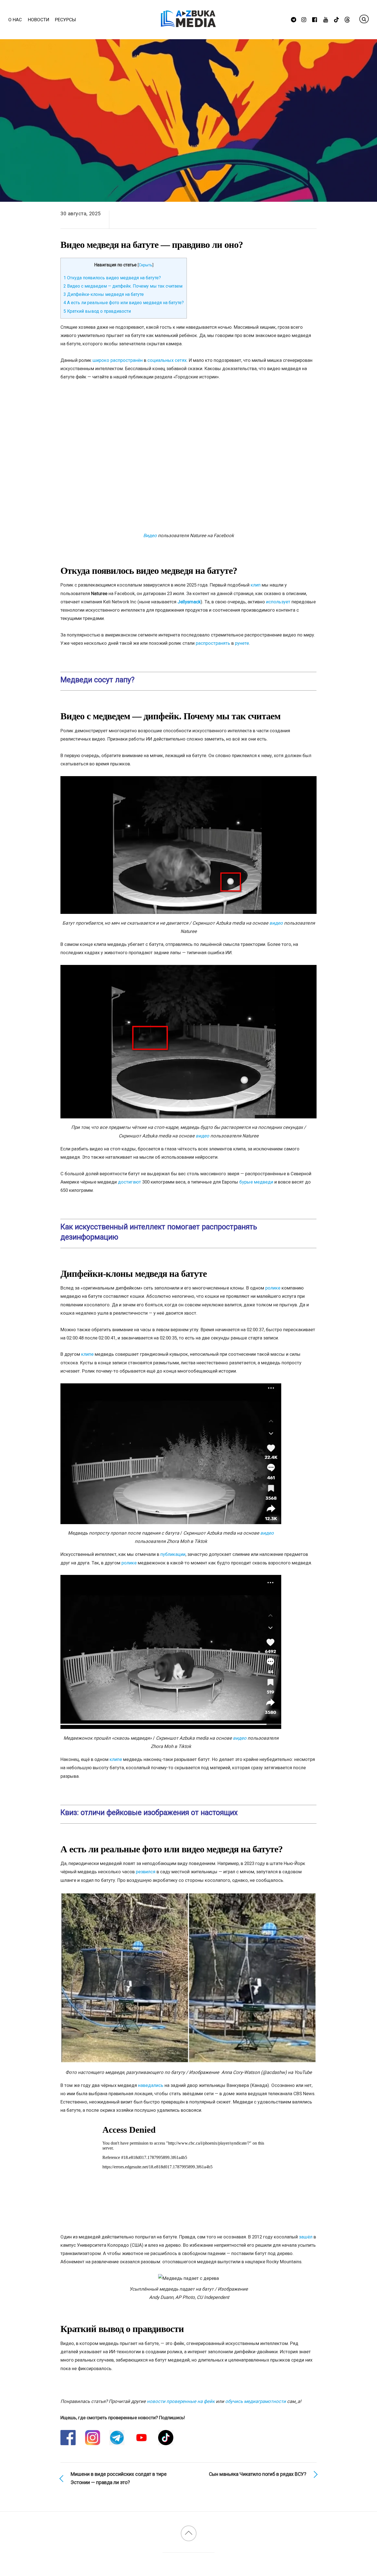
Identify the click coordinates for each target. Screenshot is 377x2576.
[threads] (347, 19)
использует (278, 602)
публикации (173, 1554)
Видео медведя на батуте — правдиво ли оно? (152, 245)
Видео (150, 535)
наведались (151, 2085)
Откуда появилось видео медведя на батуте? (112, 278)
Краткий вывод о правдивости (97, 311)
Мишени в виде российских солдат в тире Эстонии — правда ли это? (119, 2478)
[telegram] (294, 19)
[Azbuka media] (189, 23)
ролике (273, 1288)
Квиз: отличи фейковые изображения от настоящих (149, 1813)
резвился (146, 1872)
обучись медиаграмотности (256, 2401)
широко (101, 360)
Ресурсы (65, 20)
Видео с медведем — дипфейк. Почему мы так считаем (123, 286)
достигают (129, 1182)
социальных (160, 360)
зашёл (306, 2237)
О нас (15, 20)
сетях (181, 360)
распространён (127, 360)
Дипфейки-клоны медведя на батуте (104, 294)
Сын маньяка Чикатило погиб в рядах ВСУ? (258, 2474)
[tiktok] (337, 19)
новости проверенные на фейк (181, 2401)
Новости (39, 20)
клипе (87, 1354)
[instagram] (304, 19)
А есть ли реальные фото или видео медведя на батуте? (124, 303)
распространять (213, 643)
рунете (242, 643)
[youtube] (326, 19)
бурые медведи (256, 1182)
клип (256, 585)
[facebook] (315, 19)
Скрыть (146, 265)
